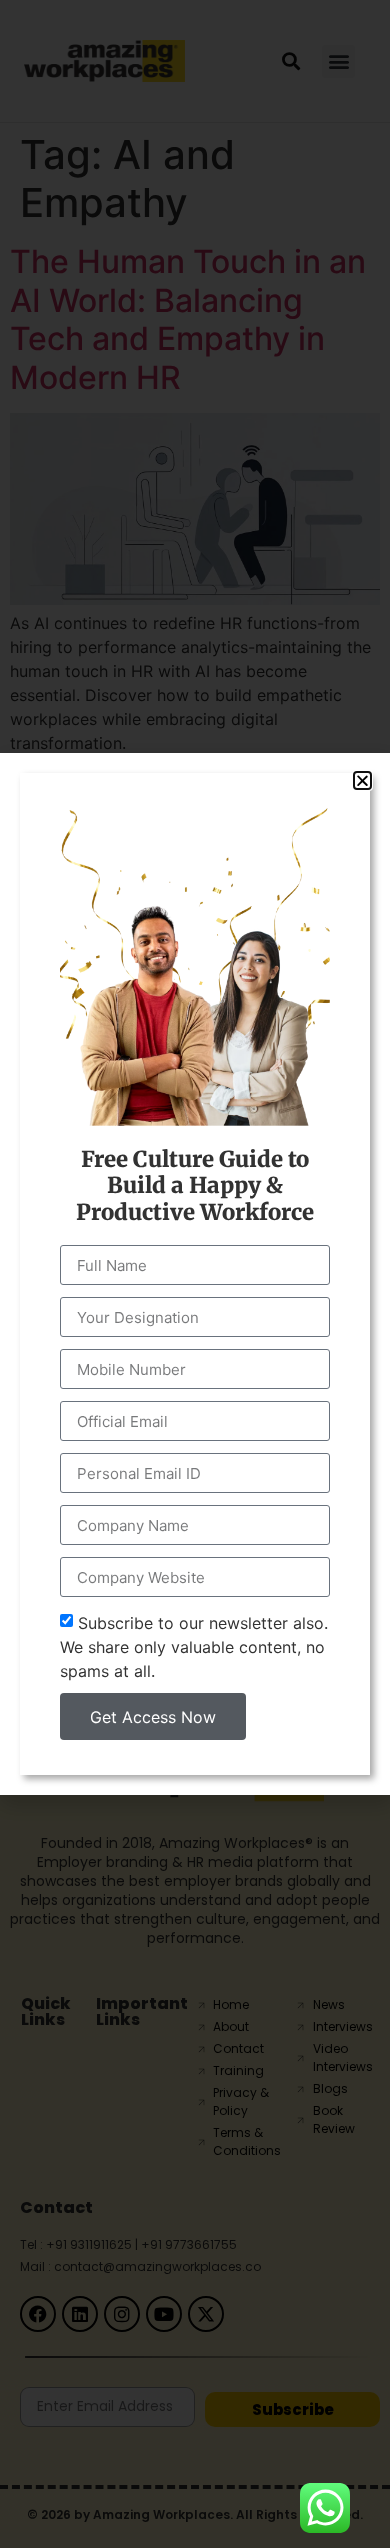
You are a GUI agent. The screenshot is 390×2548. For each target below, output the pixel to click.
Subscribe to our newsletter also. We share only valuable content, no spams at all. (194, 1647)
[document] (195, 1274)
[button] (362, 780)
